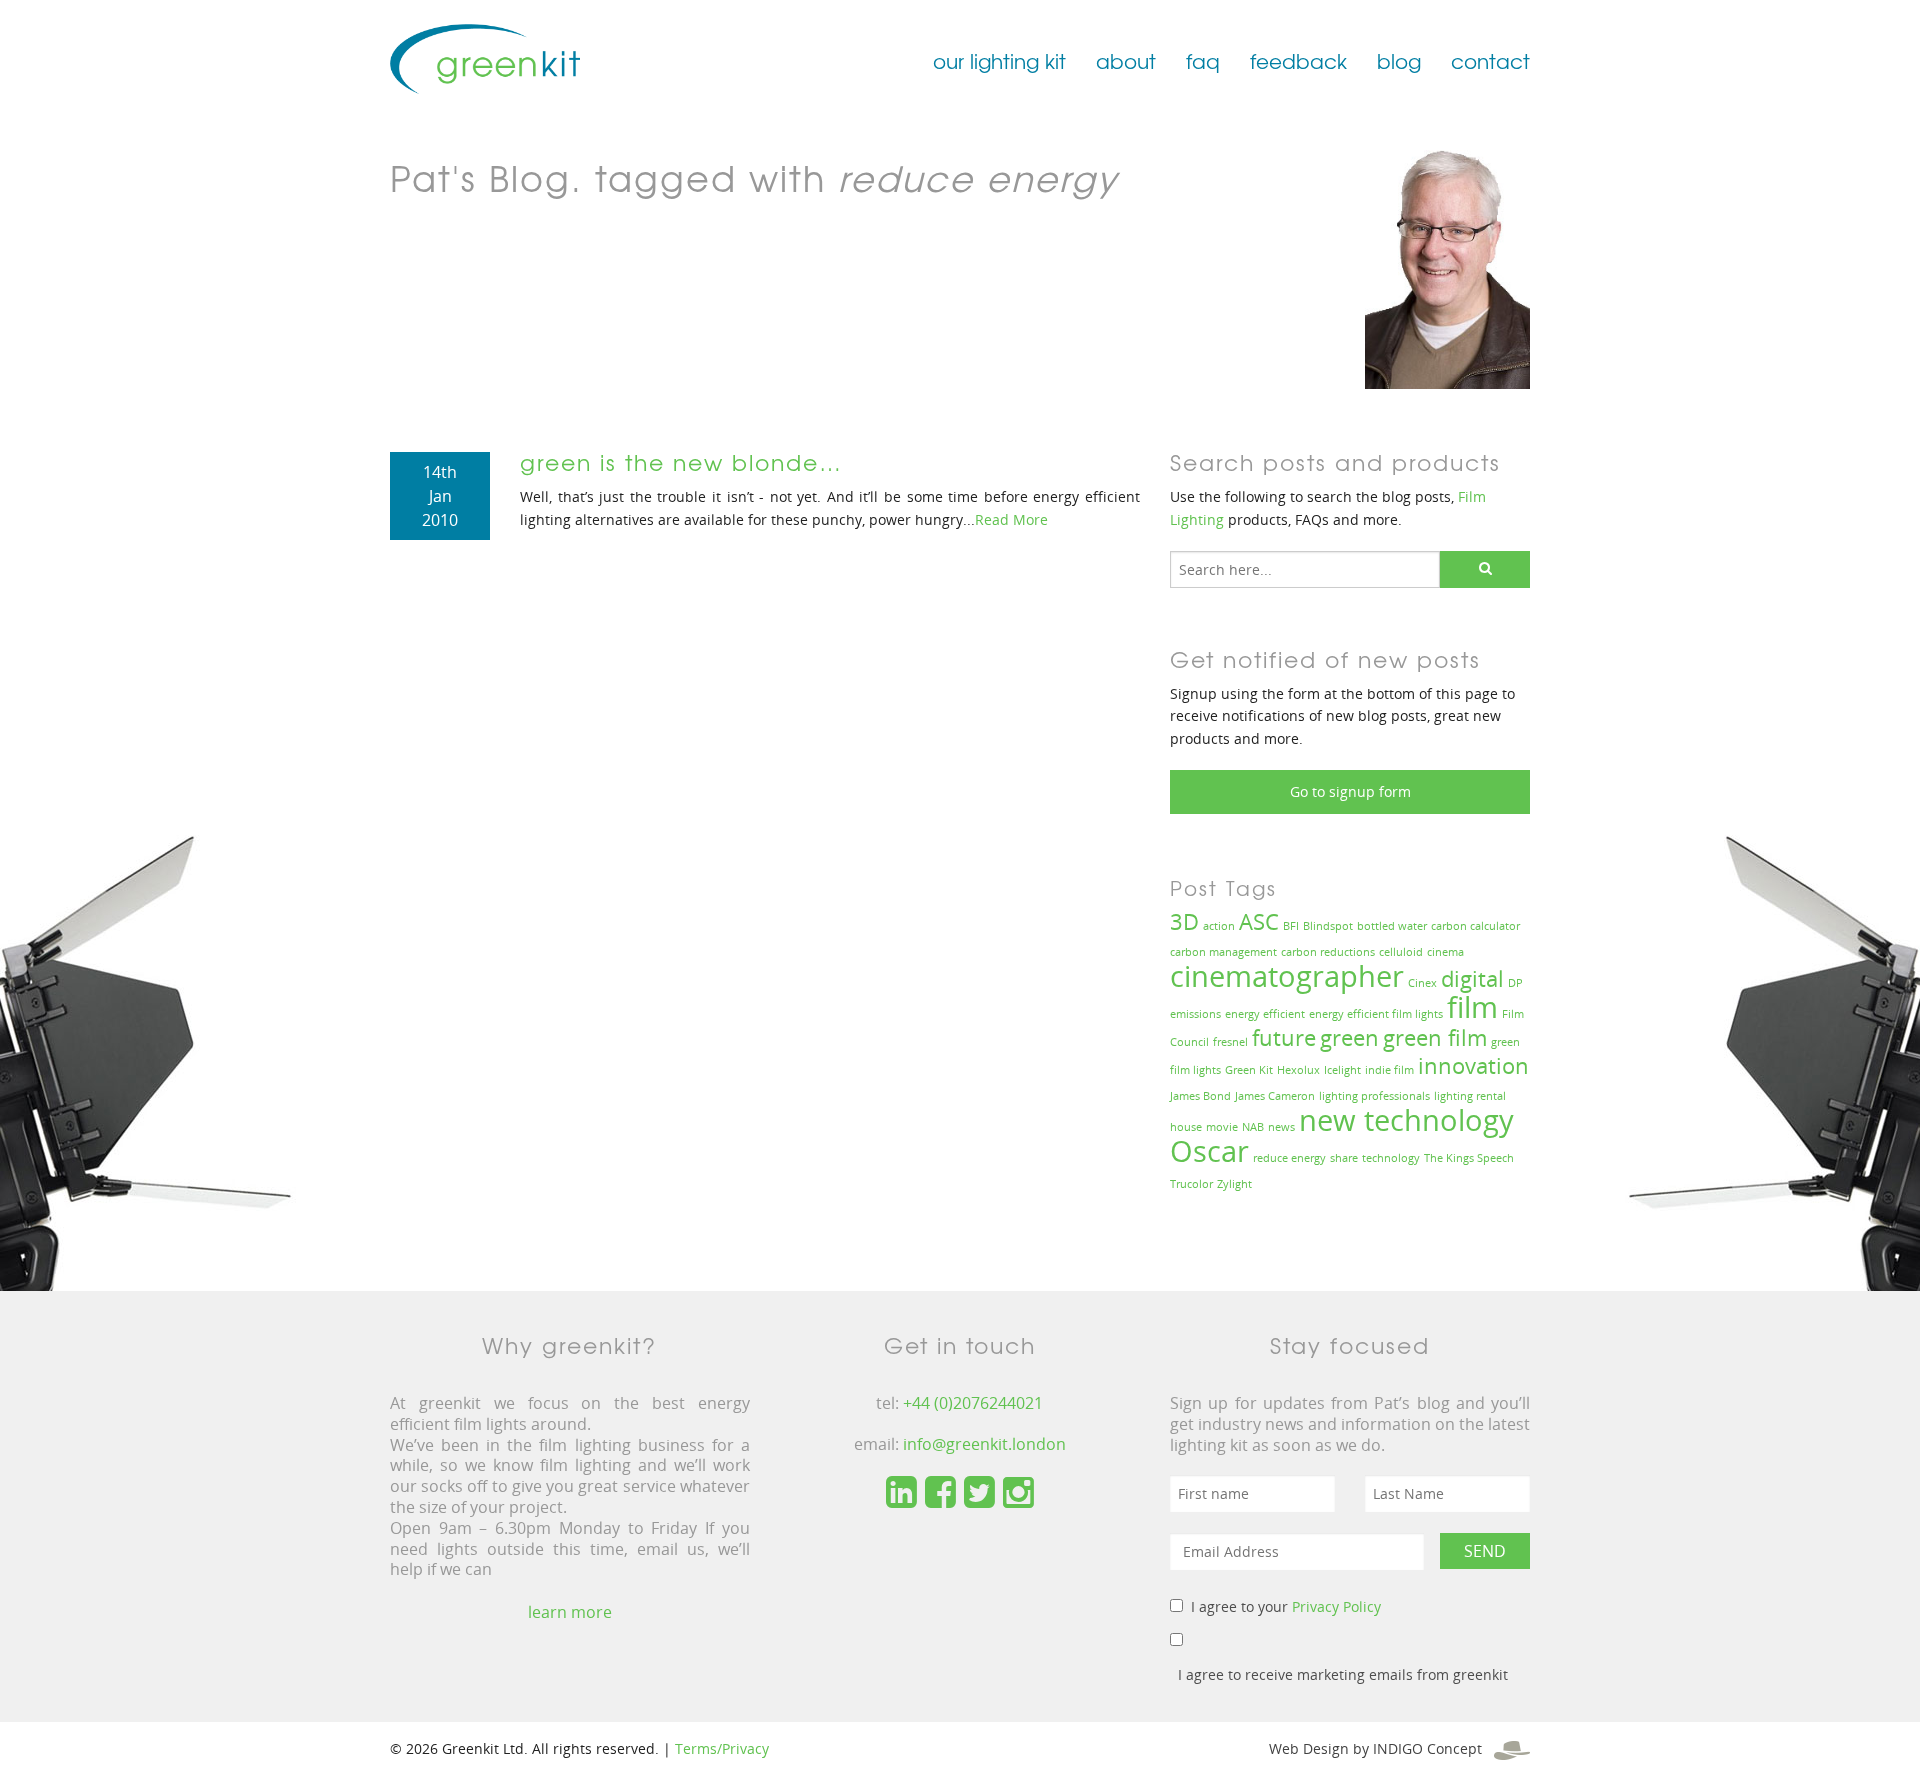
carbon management (1223, 952)
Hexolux (1298, 1070)
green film (1435, 1037)
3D (1184, 921)
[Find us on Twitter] (979, 1493)
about (1126, 60)
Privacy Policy (1336, 1606)
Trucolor (1191, 1184)
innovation (1473, 1065)
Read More (1011, 519)
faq (1203, 60)
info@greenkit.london (984, 1444)
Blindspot (1328, 926)
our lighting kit (999, 60)
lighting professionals (1374, 1096)
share (1344, 1158)
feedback (1298, 60)
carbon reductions (1328, 952)
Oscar (1209, 1151)
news (1281, 1127)
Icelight (1342, 1070)
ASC (1259, 921)
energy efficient (1265, 1014)
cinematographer (1287, 976)
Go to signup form (1350, 791)
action (1219, 926)
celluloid (1401, 952)
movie (1222, 1127)
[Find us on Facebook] (940, 1493)
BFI (1291, 926)
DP (1515, 983)
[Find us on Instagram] (1018, 1493)
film (1472, 1007)
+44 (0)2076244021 (973, 1403)
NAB (1253, 1127)
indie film (1389, 1070)
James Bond (1200, 1096)
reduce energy (1289, 1158)
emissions (1195, 1014)
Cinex (1422, 983)
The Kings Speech (1469, 1158)
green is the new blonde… (681, 462)
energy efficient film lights (1376, 1014)
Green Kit (1249, 1070)
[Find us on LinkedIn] (901, 1493)
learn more (570, 1612)
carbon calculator (1475, 926)
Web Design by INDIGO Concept (1381, 1748)
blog (1399, 60)
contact (1490, 60)
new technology (1406, 1120)
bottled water (1392, 926)
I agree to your (1286, 1606)
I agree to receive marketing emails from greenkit (1343, 1674)
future (1284, 1037)
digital (1472, 978)
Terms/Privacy (722, 1748)
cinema (1445, 952)
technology (1391, 1158)
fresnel (1230, 1042)
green (1349, 1037)
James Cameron (1275, 1096)
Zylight (1234, 1184)
